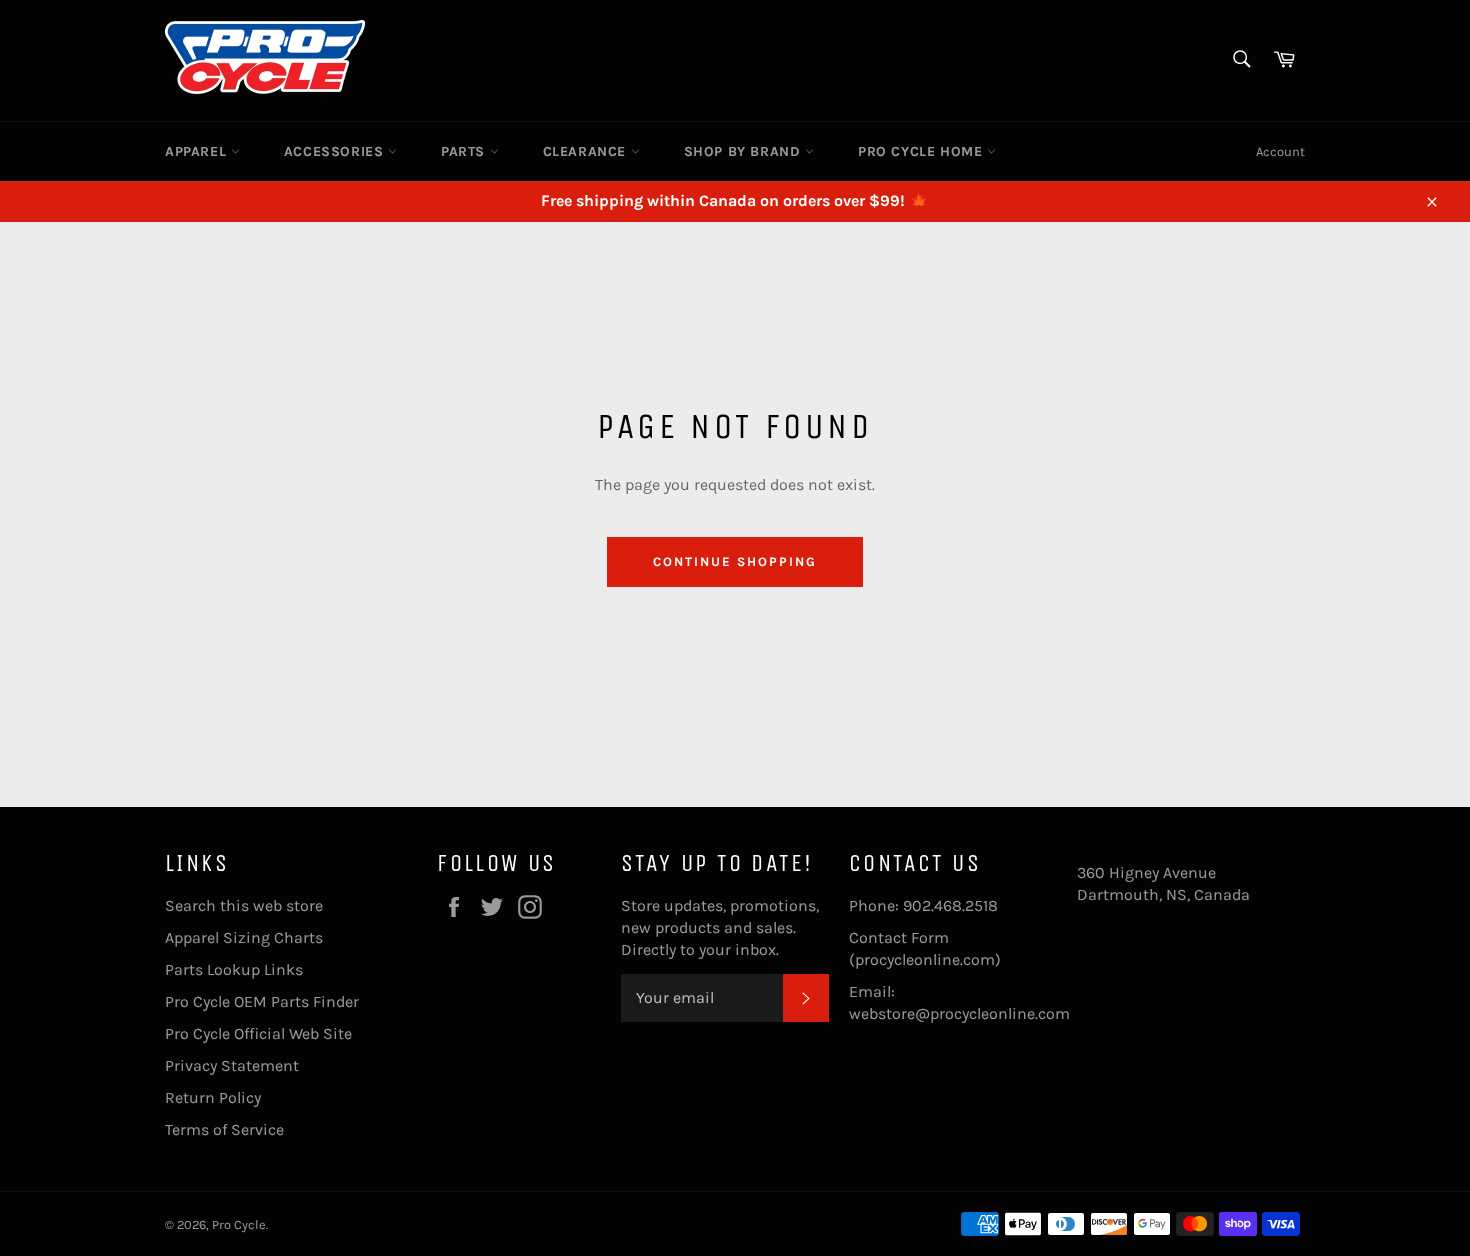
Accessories (336, 151)
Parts (465, 151)
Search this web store (244, 905)
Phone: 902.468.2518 (923, 905)
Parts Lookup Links (234, 969)
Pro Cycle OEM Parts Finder (262, 1001)
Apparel (198, 151)
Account (1280, 151)
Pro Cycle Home (922, 151)
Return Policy (213, 1097)
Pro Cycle (239, 1224)
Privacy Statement (232, 1065)
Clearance (587, 151)
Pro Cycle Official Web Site (258, 1033)
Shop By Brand (744, 151)
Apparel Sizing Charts (244, 937)
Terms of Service (224, 1129)
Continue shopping (734, 561)
